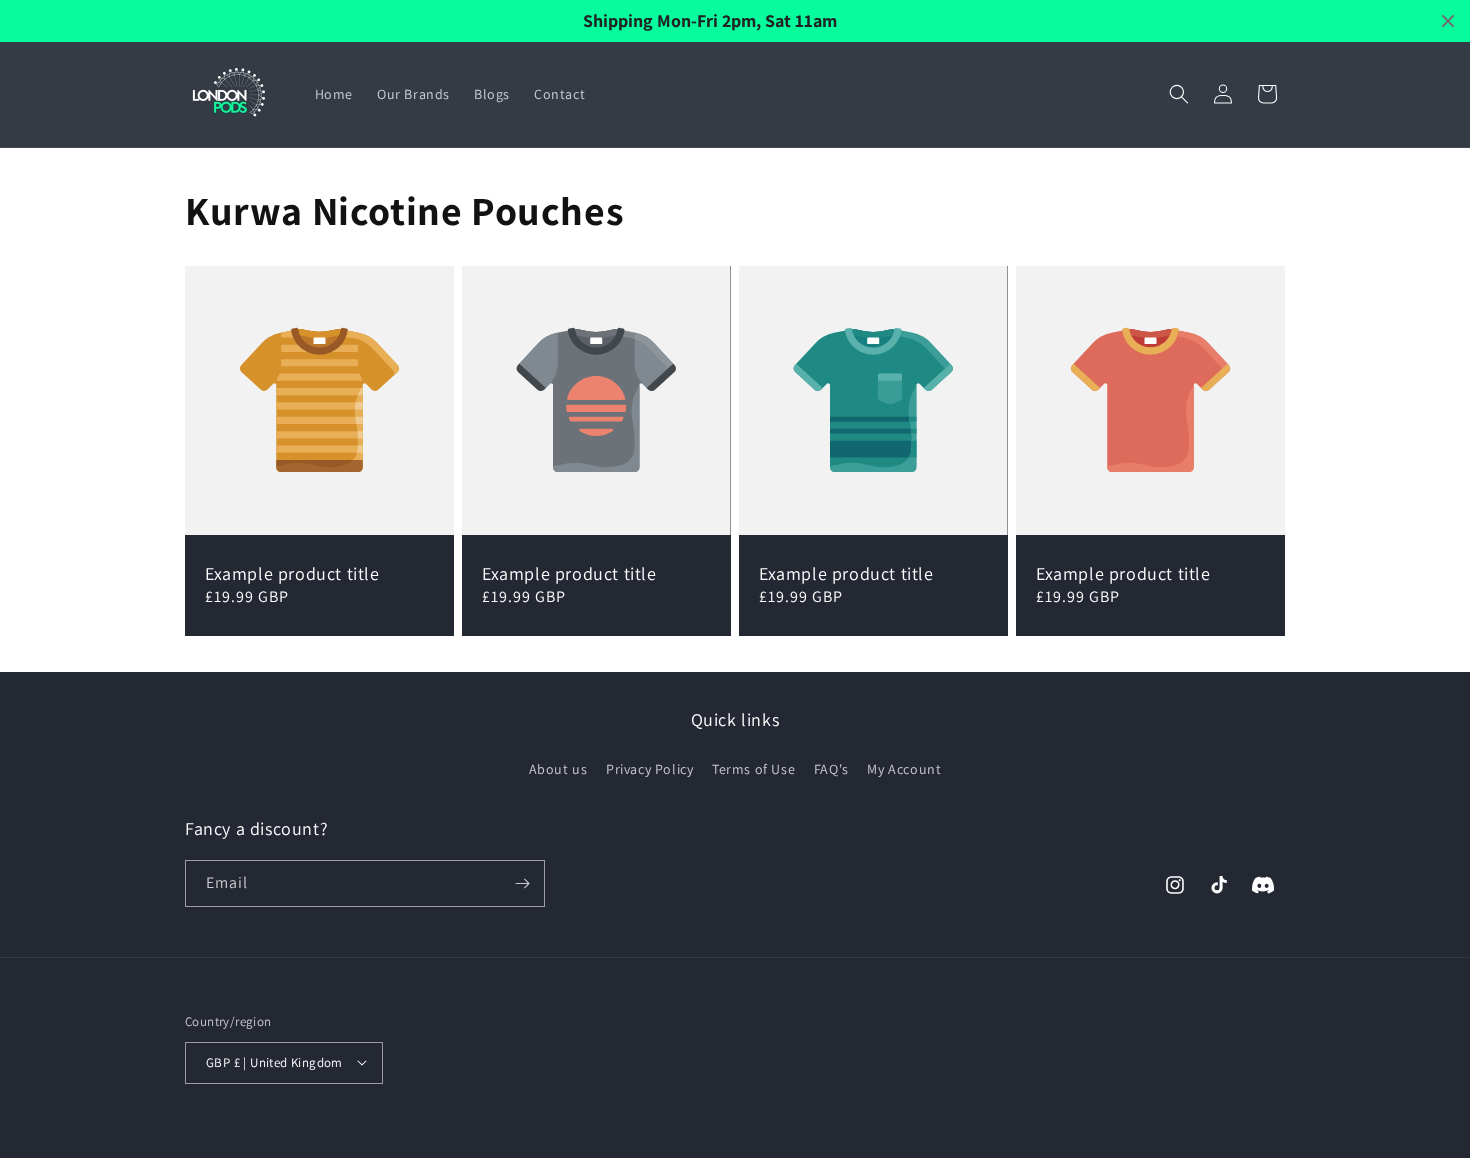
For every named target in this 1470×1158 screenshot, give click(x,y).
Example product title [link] (292, 573)
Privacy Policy (649, 768)
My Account (904, 768)
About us (558, 768)
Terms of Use (753, 768)
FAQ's (831, 768)
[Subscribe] (522, 883)
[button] (1179, 94)
